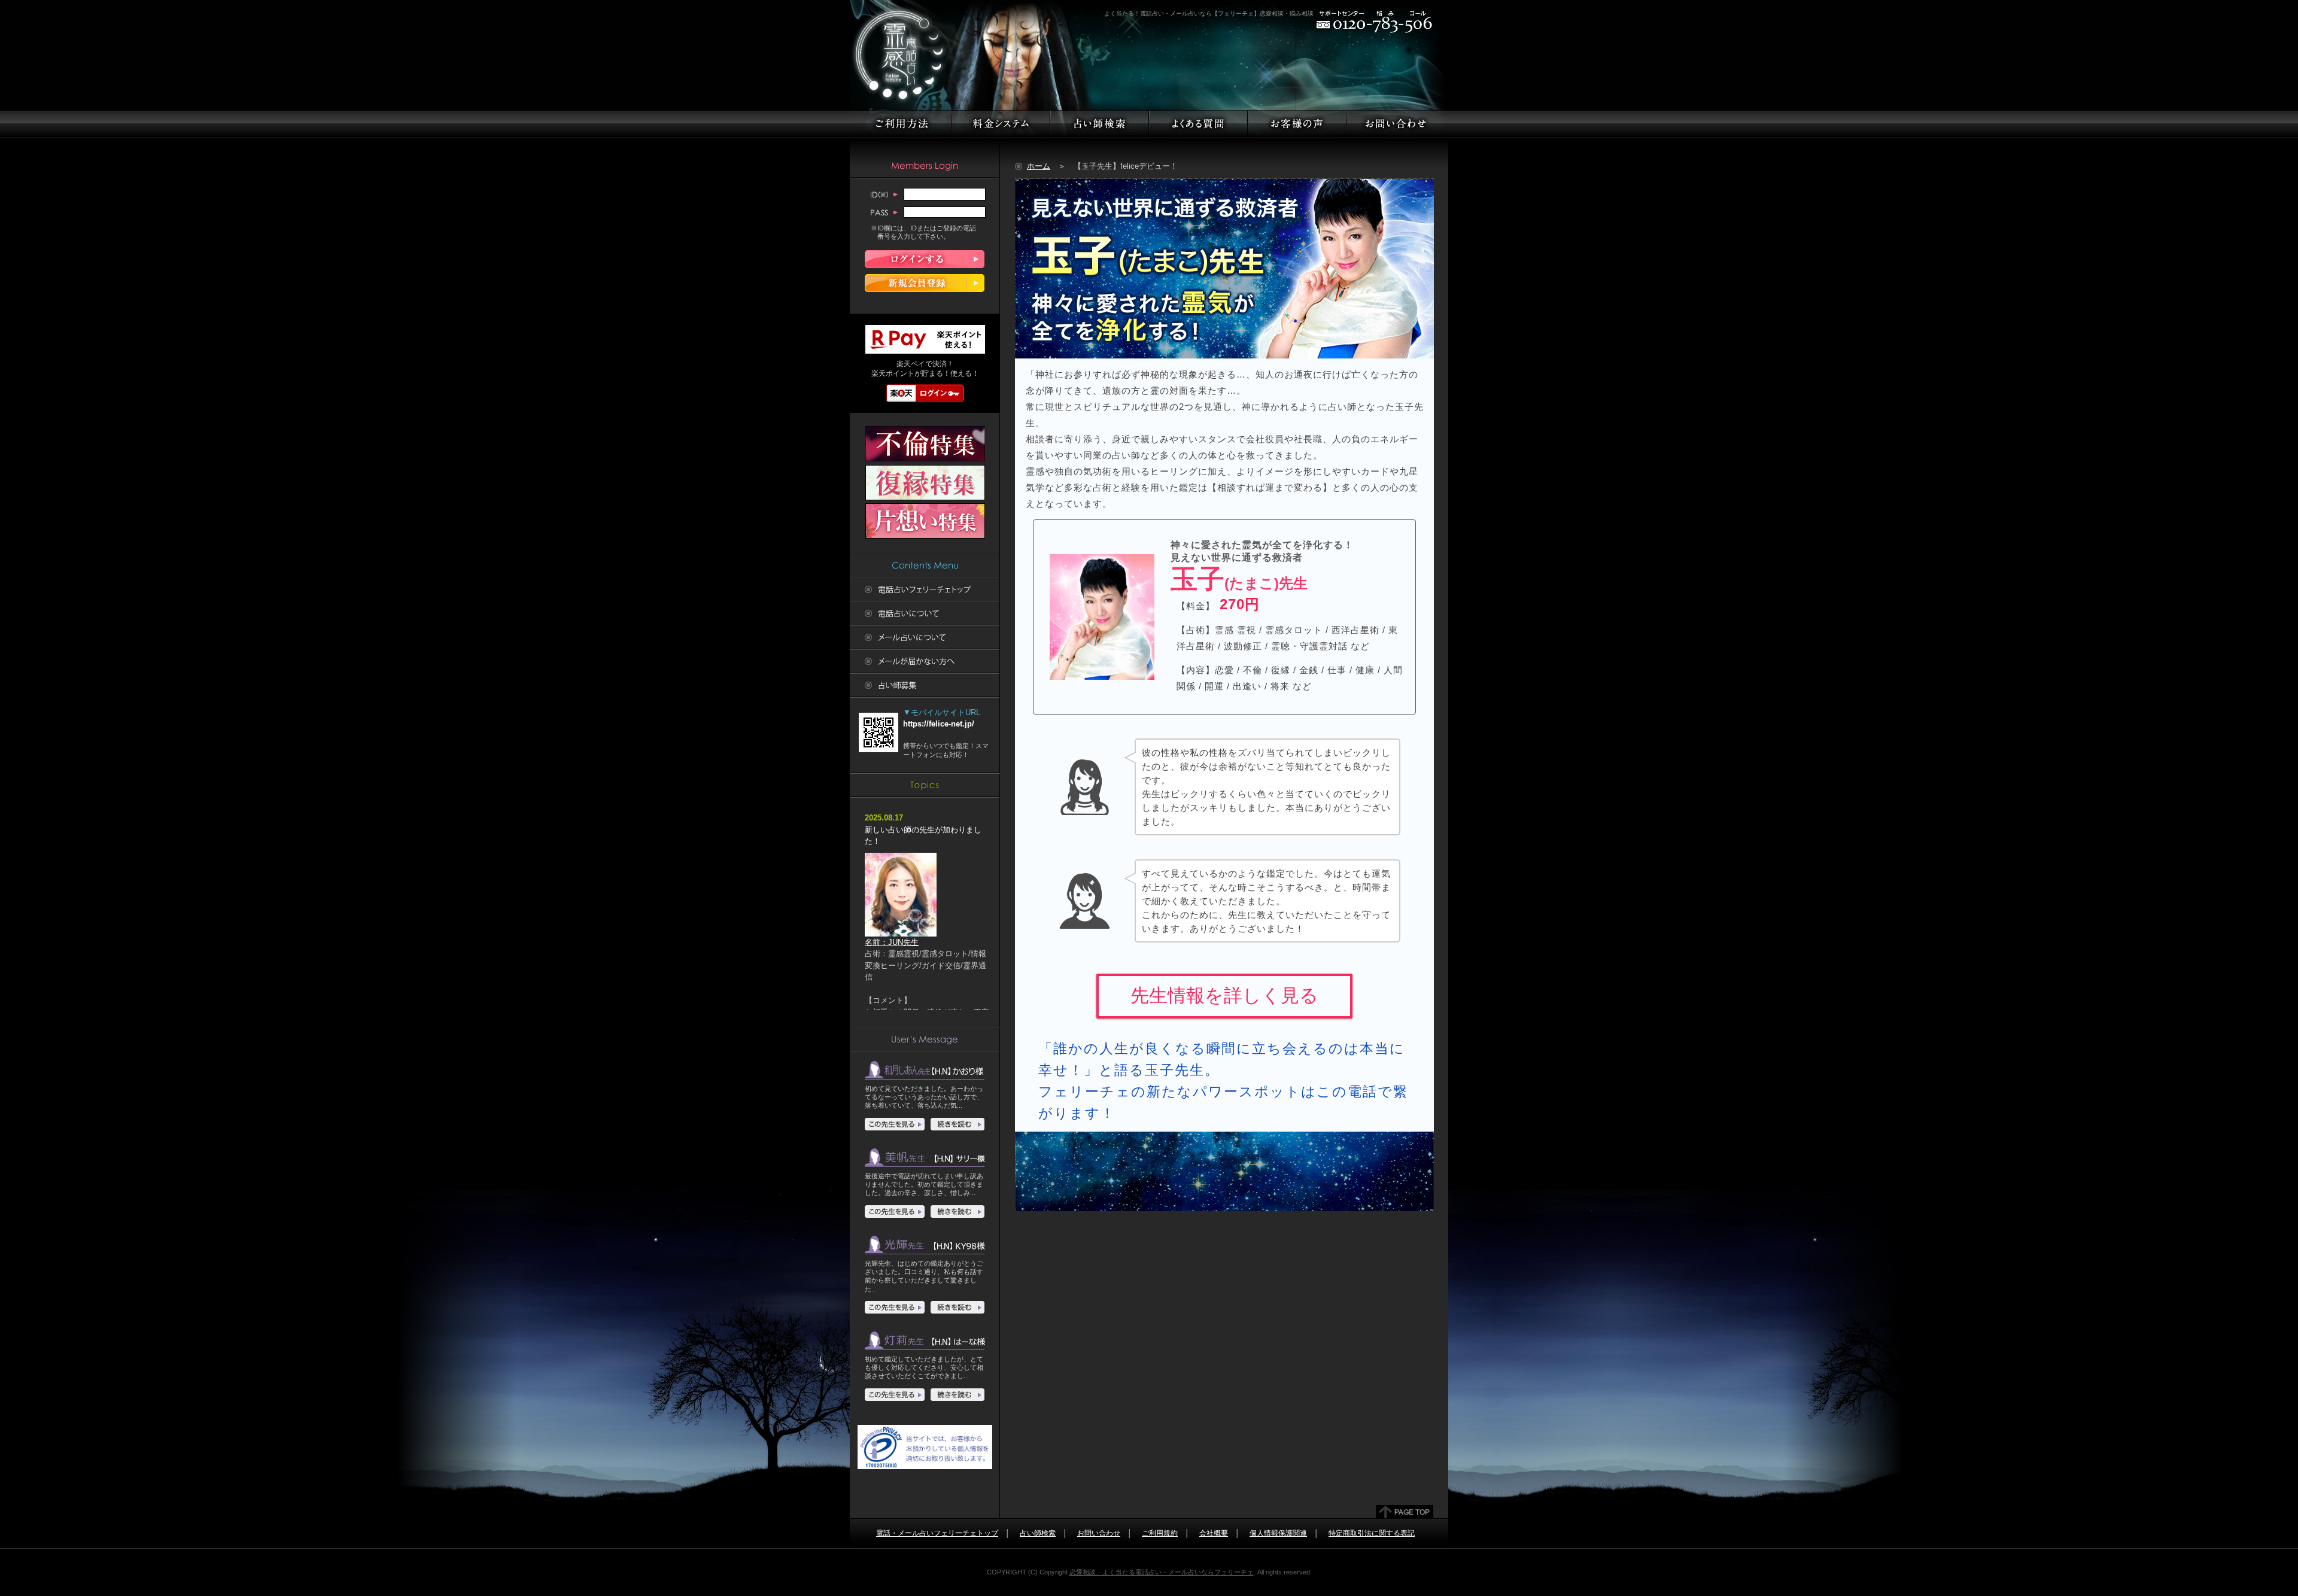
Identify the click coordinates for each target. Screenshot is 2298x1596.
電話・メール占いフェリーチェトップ (937, 1533)
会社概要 (1214, 1533)
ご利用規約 (1160, 1533)
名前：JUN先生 (892, 942)
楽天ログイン (925, 393)
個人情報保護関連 (1278, 1533)
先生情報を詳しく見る (1224, 995)
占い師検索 (1038, 1533)
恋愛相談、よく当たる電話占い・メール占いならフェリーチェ (1162, 1572)
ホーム (1039, 166)
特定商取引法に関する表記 (1372, 1533)
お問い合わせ (1099, 1533)
